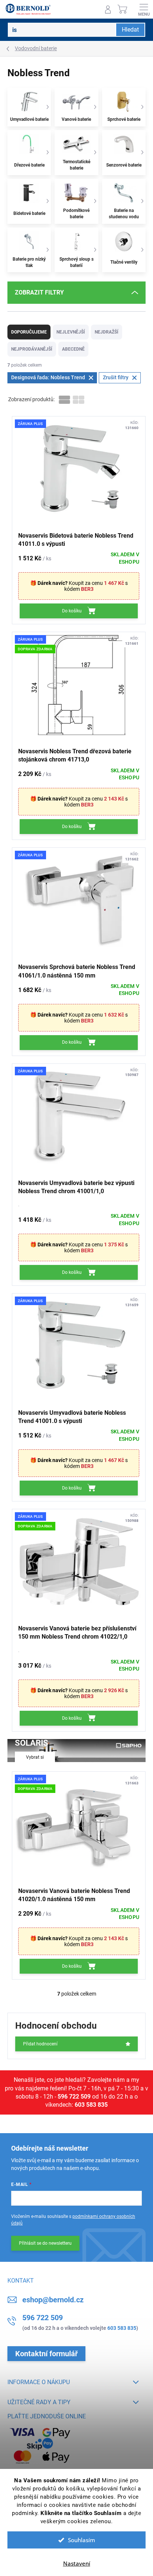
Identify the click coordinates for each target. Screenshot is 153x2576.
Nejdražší (107, 332)
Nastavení (77, 2563)
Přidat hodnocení (40, 2044)
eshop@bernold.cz (53, 2300)
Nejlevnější (71, 332)
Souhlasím (82, 2540)
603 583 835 (91, 2105)
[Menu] (144, 9)
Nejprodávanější (32, 349)
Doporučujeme (29, 332)
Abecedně (73, 349)
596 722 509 (74, 2097)
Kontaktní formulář (46, 2354)
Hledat (130, 30)
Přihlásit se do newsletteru (45, 2243)
